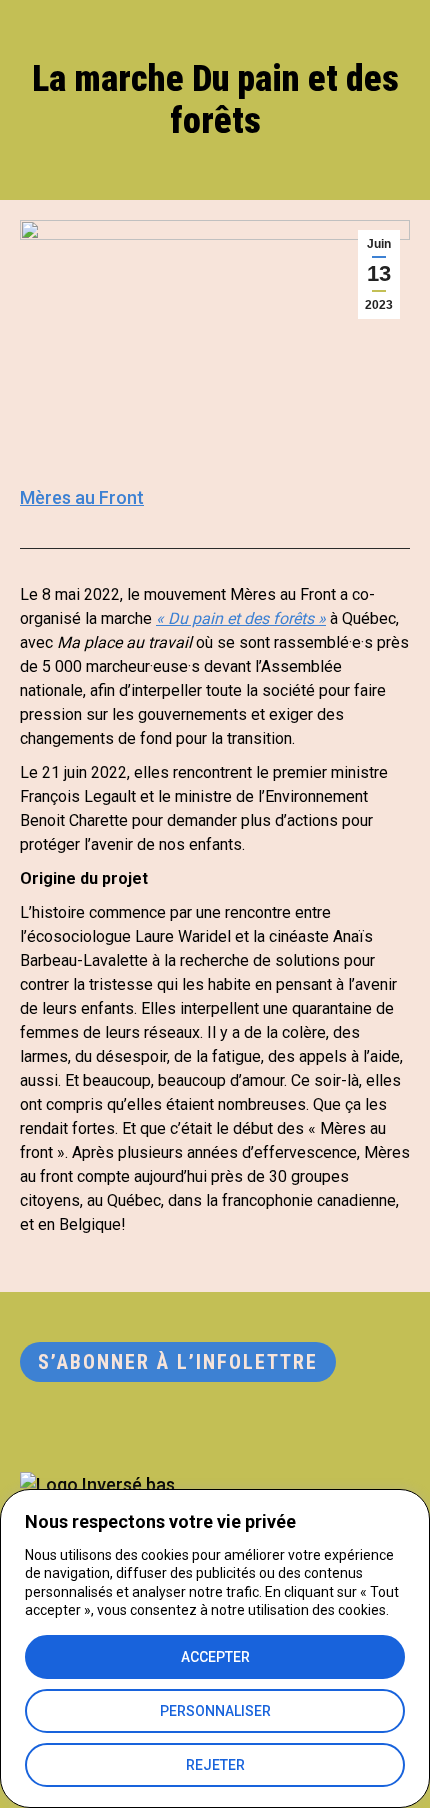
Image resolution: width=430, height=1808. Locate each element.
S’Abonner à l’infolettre (178, 1362)
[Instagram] (79, 1427)
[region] (215, 1648)
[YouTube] (161, 1427)
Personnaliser (215, 1711)
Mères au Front (82, 497)
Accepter (215, 1657)
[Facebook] (120, 1427)
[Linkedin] (38, 1427)
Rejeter (215, 1765)
